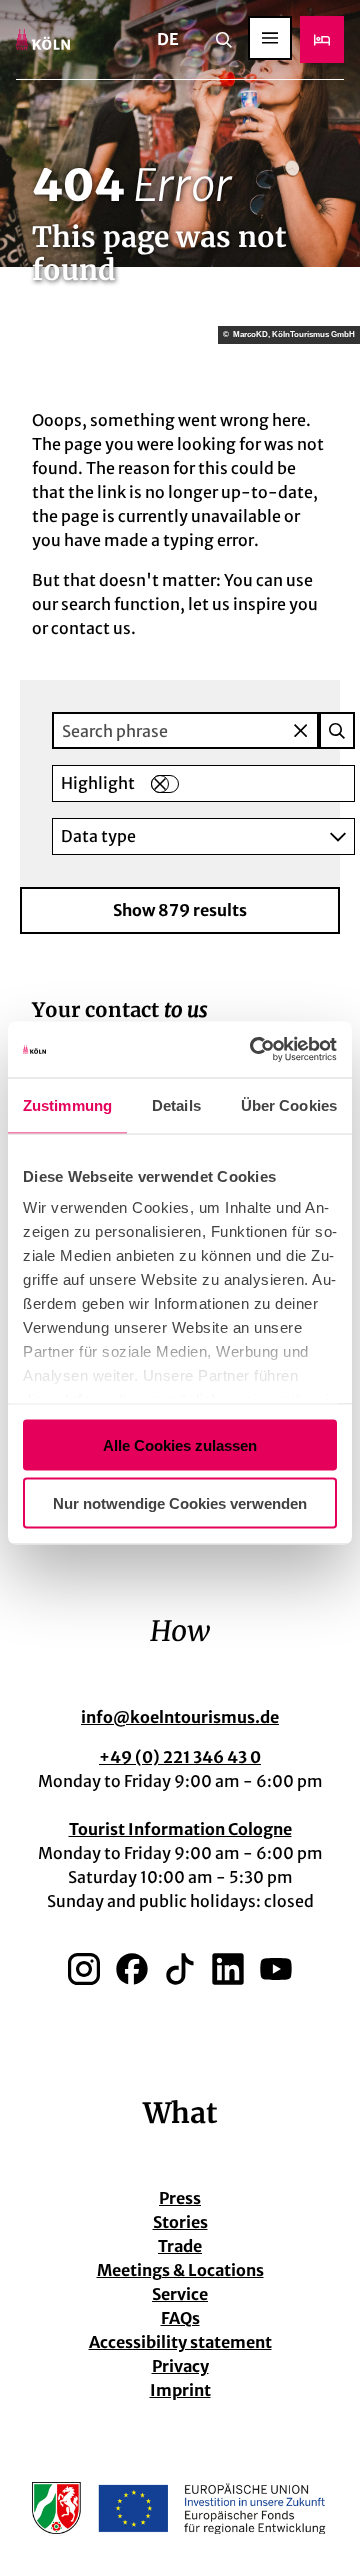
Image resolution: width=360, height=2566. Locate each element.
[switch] (165, 784)
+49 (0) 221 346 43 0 (180, 1757)
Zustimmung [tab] (67, 1104)
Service (180, 2294)
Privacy (180, 2366)
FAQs (180, 2318)
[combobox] (203, 730)
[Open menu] (270, 38)
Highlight (98, 783)
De (168, 39)
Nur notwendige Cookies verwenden (180, 1503)
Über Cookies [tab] (289, 1104)
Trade (180, 2246)
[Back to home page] (43, 39)
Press (180, 2198)
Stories (180, 2222)
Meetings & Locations (180, 2270)
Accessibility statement (180, 2342)
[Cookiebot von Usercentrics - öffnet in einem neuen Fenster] (254, 1050)
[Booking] (322, 39)
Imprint (180, 2390)
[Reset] (300, 730)
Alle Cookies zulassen (180, 1444)
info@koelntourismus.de (180, 1717)
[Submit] (337, 730)
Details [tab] (176, 1104)
